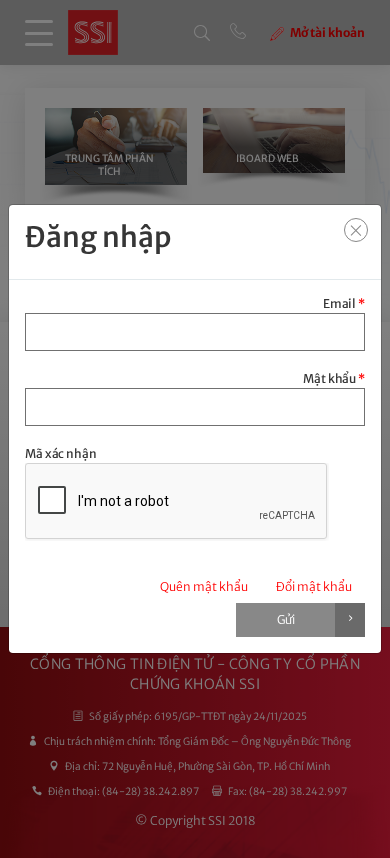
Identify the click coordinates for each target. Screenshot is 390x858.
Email (344, 303)
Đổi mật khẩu (314, 586)
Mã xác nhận (61, 453)
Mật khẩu (334, 378)
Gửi (286, 619)
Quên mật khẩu (204, 586)
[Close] (356, 230)
